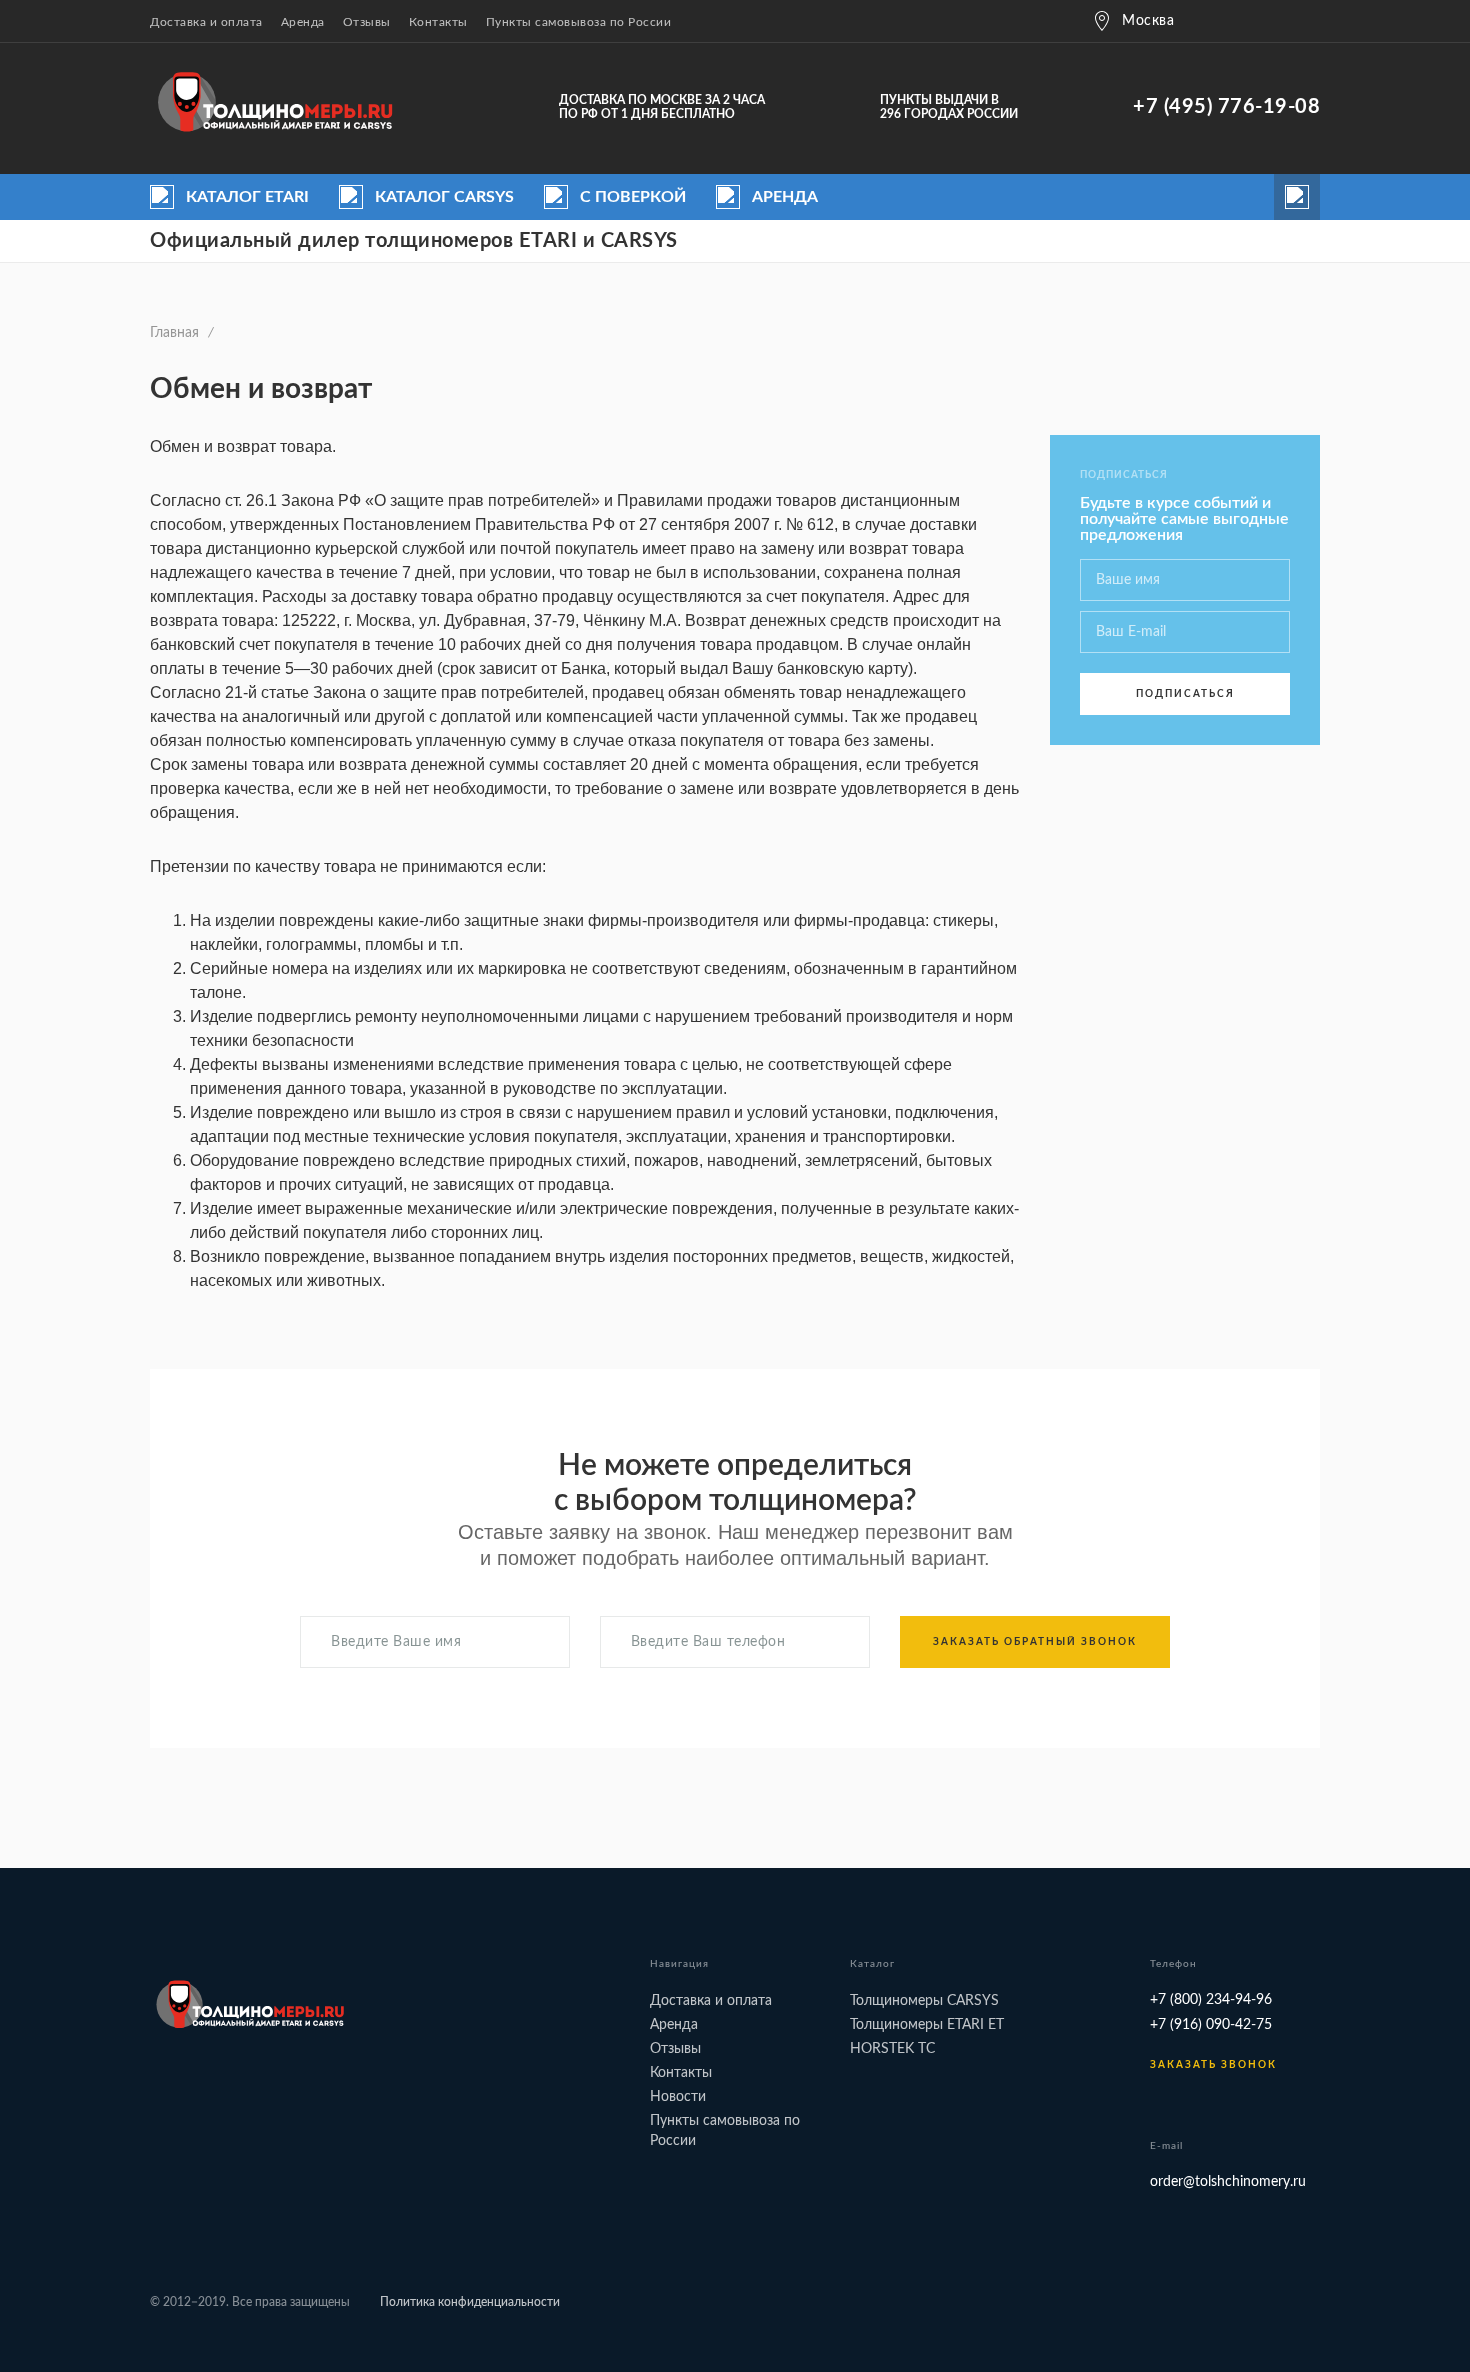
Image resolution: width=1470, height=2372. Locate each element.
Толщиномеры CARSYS (924, 2001)
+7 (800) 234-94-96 (1211, 2000)
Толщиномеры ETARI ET (927, 2025)
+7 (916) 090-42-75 (1211, 2025)
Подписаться (1185, 694)
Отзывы (367, 22)
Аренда (303, 22)
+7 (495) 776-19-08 (1226, 107)
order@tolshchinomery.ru (1228, 2182)
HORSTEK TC (892, 2049)
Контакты (438, 22)
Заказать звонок (1213, 2065)
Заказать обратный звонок (1035, 1642)
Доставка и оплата (206, 22)
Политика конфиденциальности (470, 2302)
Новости (678, 2097)
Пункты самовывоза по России (579, 22)
